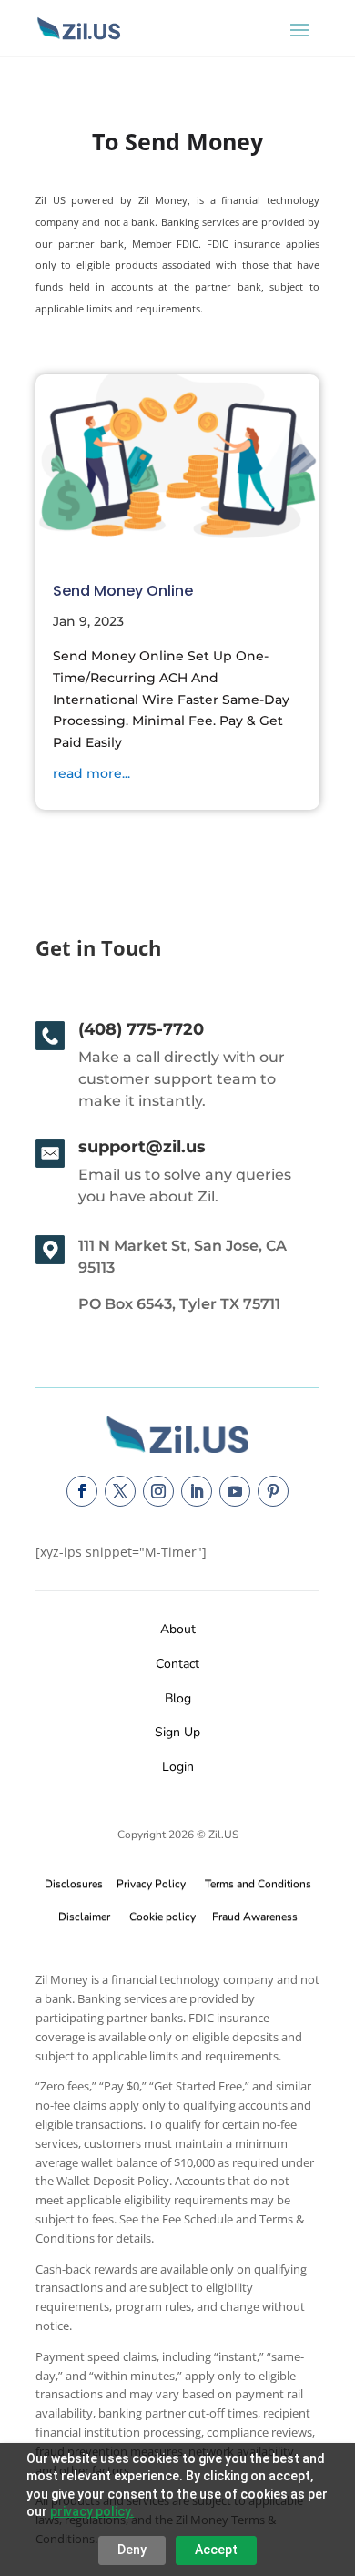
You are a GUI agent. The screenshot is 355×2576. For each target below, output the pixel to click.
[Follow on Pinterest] (273, 1491)
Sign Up (177, 1732)
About (178, 1629)
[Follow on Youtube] (235, 1491)
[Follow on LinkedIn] (197, 1491)
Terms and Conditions (258, 1884)
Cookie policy (162, 1917)
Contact (177, 1664)
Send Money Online (123, 591)
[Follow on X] (120, 1491)
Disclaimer (84, 1917)
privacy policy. (92, 2511)
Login (178, 1767)
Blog (178, 1698)
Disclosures (74, 1884)
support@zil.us (142, 1147)
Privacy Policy (148, 1884)
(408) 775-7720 (141, 1029)
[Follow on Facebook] (82, 1491)
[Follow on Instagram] (158, 1491)
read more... (91, 773)
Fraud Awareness (255, 1917)
